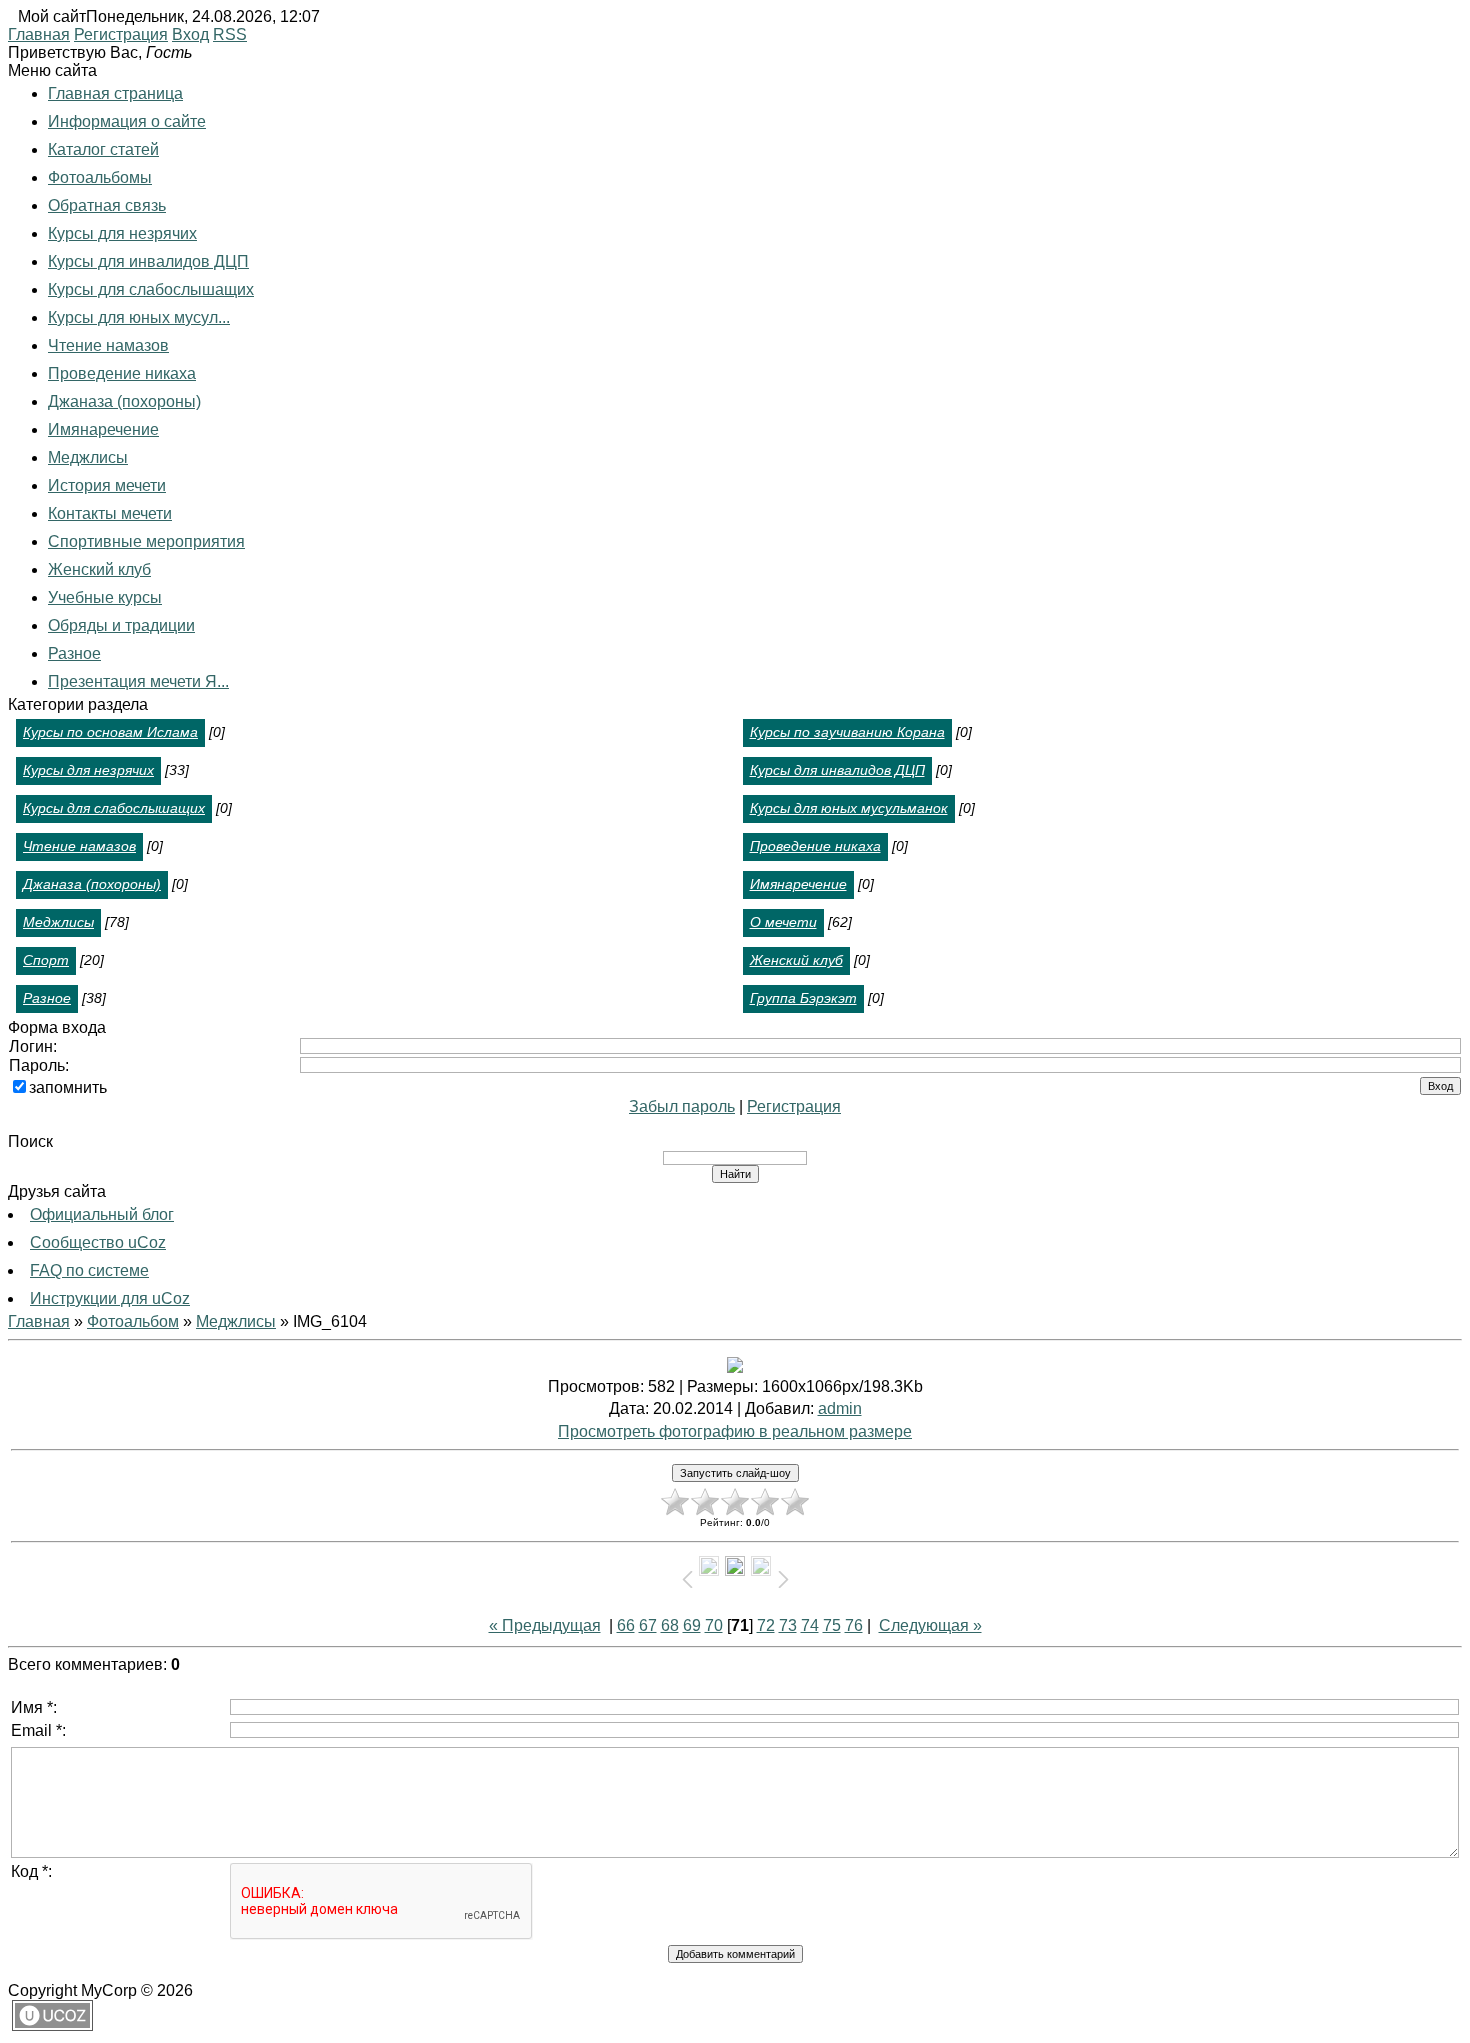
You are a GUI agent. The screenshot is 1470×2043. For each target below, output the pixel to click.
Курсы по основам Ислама (110, 732)
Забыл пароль (682, 1106)
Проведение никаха (815, 846)
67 (648, 1625)
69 (692, 1625)
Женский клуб (796, 960)
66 (626, 1625)
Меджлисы (58, 922)
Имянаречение (798, 884)
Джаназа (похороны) (92, 884)
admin (840, 1408)
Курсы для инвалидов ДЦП (837, 770)
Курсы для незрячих (88, 770)
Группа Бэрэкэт (803, 998)
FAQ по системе (89, 1270)
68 (670, 1625)
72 (766, 1625)
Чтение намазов (79, 846)
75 (832, 1625)
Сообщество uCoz (98, 1242)
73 (788, 1625)
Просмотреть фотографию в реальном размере (735, 1431)
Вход (190, 34)
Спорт (46, 960)
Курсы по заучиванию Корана (847, 732)
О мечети (783, 922)
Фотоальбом (133, 1321)
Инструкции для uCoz (110, 1298)
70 (714, 1625)
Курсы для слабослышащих (114, 808)
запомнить (68, 1087)
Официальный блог (102, 1214)
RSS (230, 34)
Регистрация (121, 34)
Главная (39, 34)
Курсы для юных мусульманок (849, 808)
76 (854, 1625)
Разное (47, 998)
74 (810, 1625)
